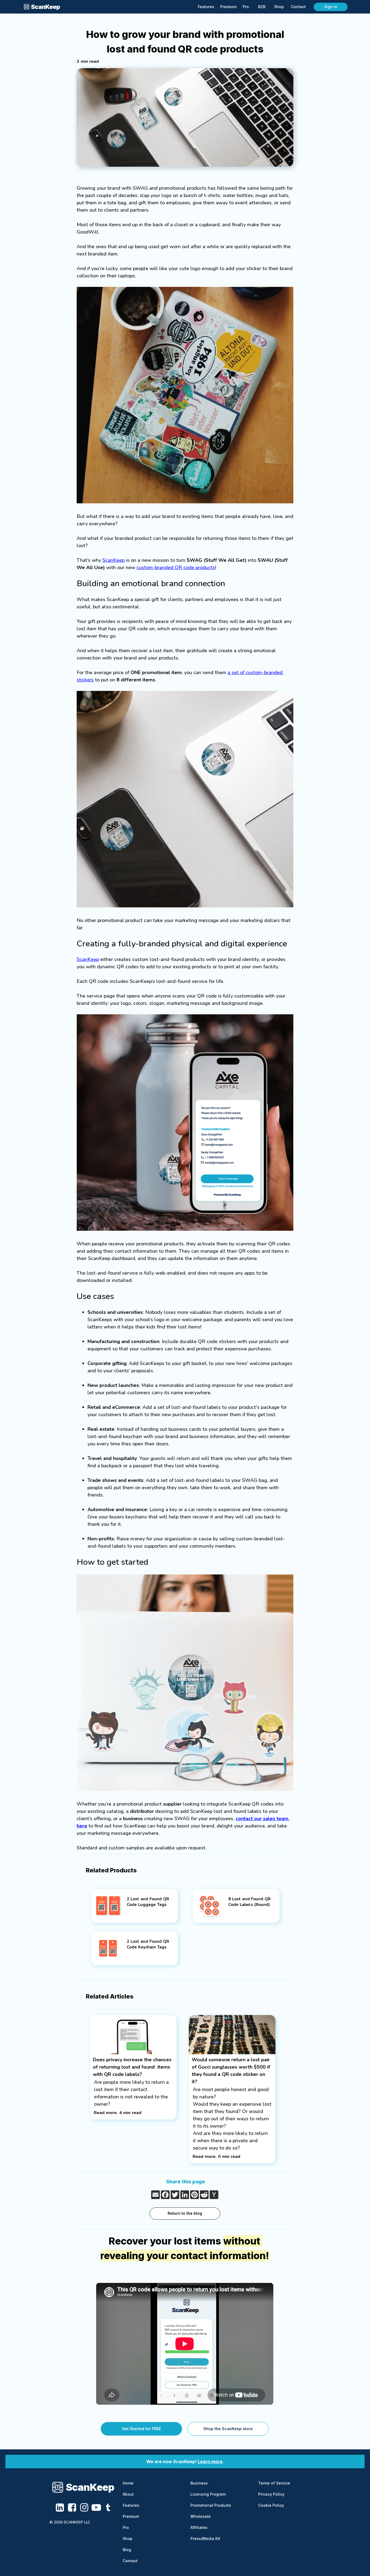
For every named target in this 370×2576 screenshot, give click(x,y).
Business (199, 2483)
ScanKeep (113, 560)
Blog (127, 2550)
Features (131, 2505)
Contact (130, 2561)
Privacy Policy (271, 2494)
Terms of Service (274, 2483)
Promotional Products (211, 2505)
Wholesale (201, 2516)
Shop (128, 2539)
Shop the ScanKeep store (228, 2429)
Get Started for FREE (141, 2429)
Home (128, 2483)
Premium (131, 2516)
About (128, 2494)
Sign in (331, 7)
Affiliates (199, 2527)
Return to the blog (185, 2213)
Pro (126, 2527)
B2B (262, 7)
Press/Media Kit (205, 2539)
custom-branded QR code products (176, 567)
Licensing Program (208, 2494)
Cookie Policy (271, 2505)
